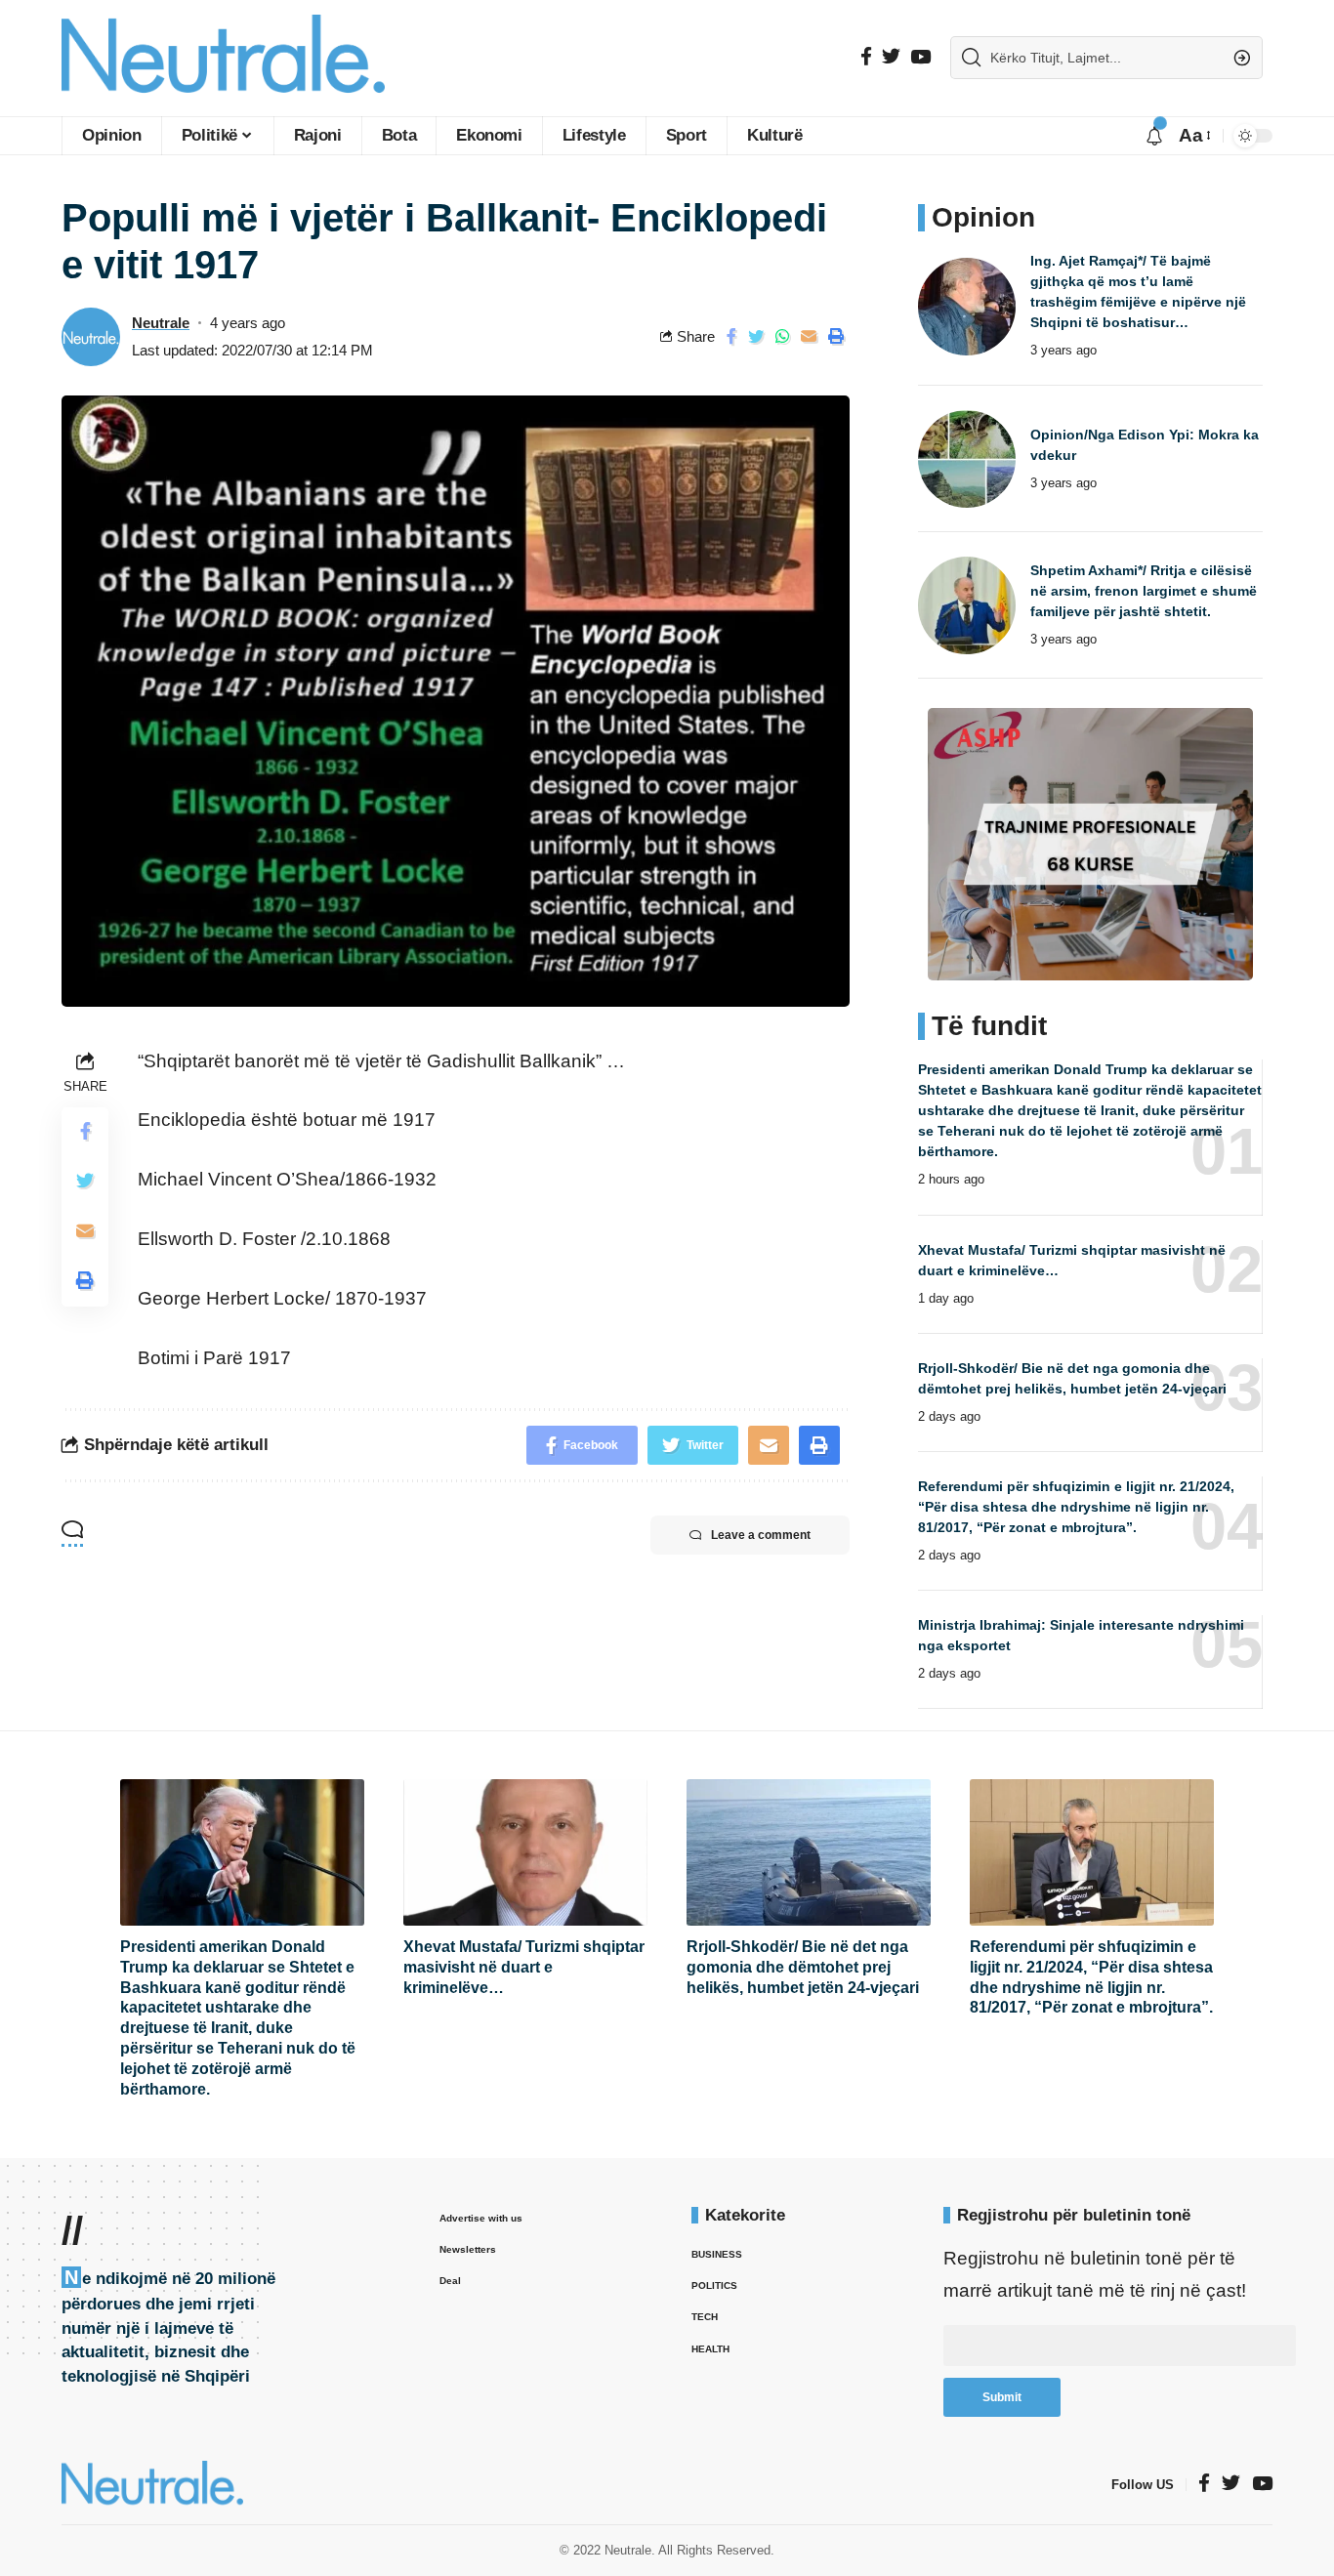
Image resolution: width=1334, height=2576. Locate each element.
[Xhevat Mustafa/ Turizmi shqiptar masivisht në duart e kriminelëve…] (525, 1852)
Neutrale (161, 323)
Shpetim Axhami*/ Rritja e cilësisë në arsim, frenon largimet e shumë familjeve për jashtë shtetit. (1144, 591)
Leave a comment (761, 1535)
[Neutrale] (223, 58)
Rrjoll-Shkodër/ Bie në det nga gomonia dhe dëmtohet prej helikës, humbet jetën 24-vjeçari (803, 1967)
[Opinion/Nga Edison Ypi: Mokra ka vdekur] (967, 459)
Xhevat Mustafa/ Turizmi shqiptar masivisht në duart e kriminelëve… (524, 1967)
